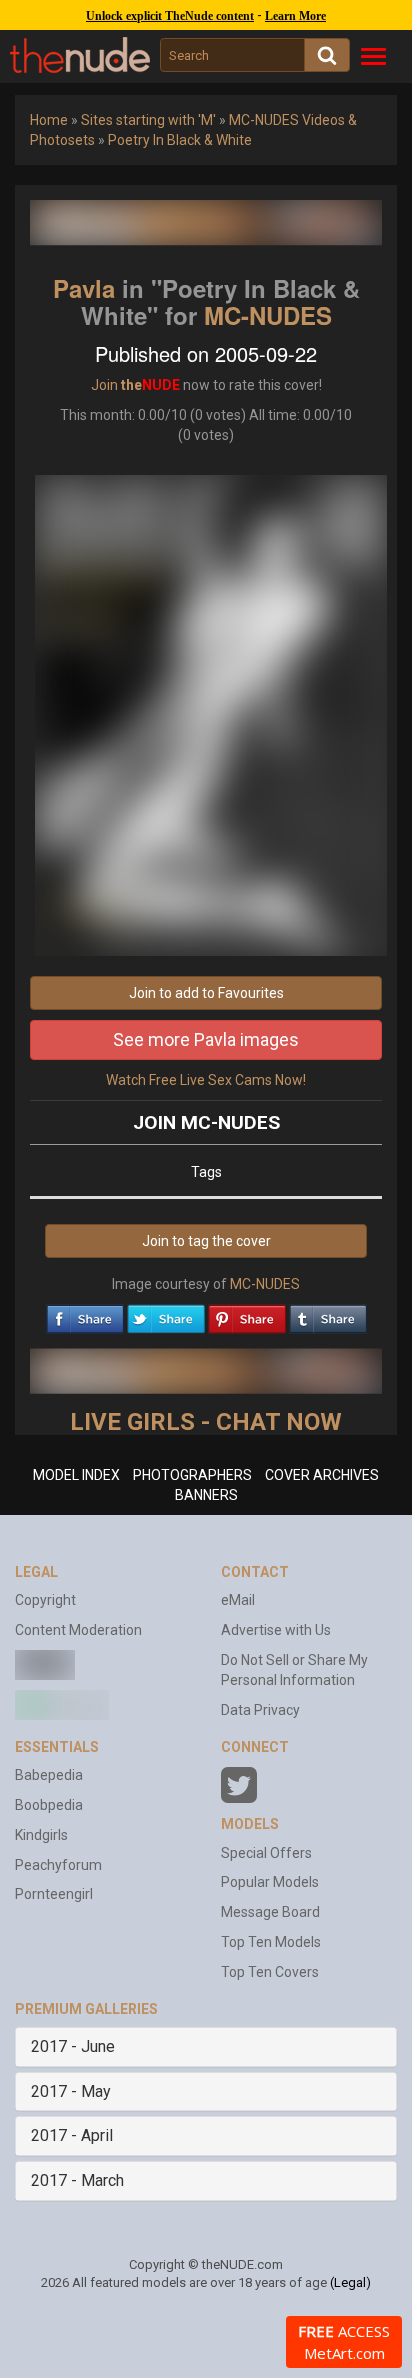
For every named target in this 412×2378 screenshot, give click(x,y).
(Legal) (350, 2282)
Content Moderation (78, 1630)
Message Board (270, 1912)
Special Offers (266, 1853)
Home (49, 120)
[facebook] (85, 1314)
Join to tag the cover (206, 1241)
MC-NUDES (268, 315)
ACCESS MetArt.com (344, 2342)
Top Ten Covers (270, 1972)
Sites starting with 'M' (148, 120)
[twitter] (166, 1314)
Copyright (45, 1600)
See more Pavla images (206, 1039)
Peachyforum (58, 1865)
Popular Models (270, 1882)
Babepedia (49, 1775)
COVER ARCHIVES (322, 1475)
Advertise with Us (276, 1630)
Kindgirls (41, 1835)
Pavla (84, 288)
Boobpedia (49, 1805)
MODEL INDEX (76, 1475)
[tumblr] (328, 1314)
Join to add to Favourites (206, 993)
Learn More (295, 16)
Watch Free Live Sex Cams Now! (206, 1080)
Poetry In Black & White (180, 140)
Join (104, 385)
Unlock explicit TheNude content (170, 16)
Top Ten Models (271, 1942)
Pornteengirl (54, 1894)
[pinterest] (247, 1314)
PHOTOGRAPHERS (192, 1475)
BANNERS (206, 1495)
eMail (238, 1600)
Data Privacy (260, 1710)
